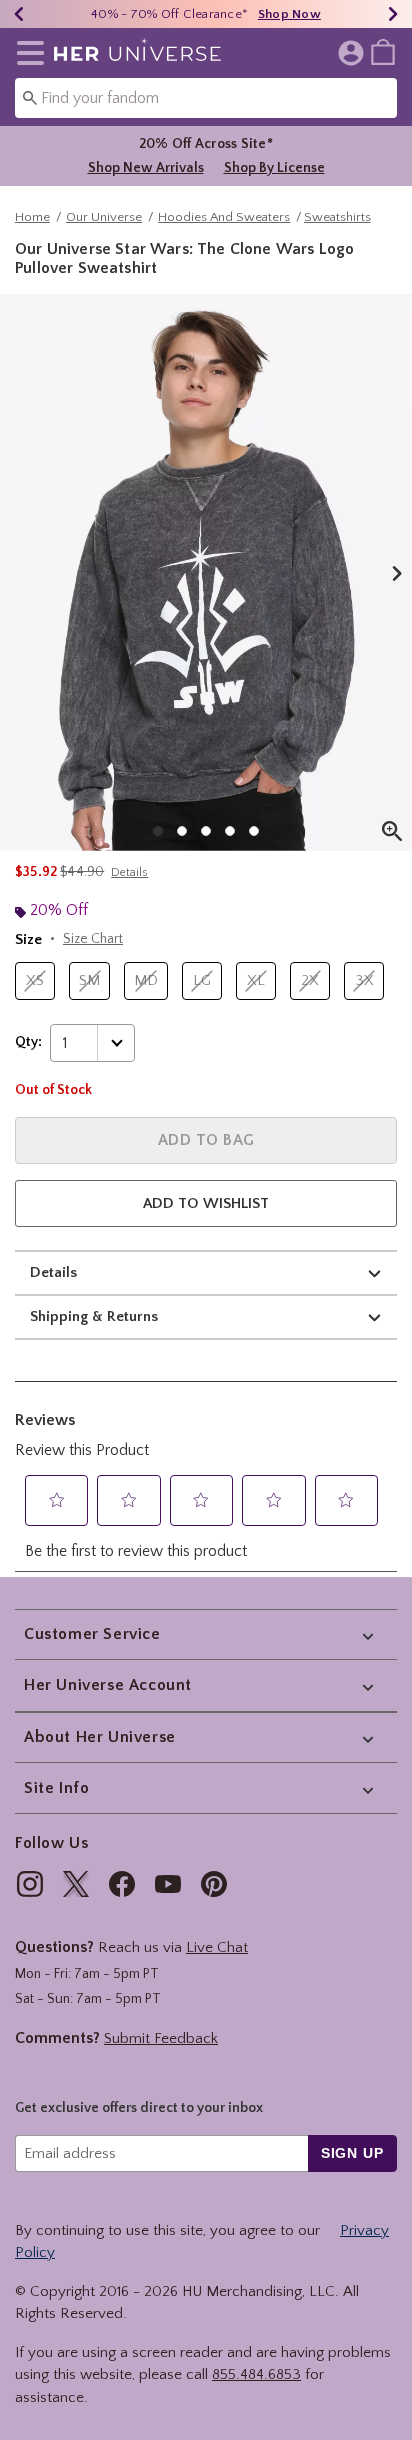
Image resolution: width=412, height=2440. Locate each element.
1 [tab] (158, 831)
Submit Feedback (161, 2038)
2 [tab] (182, 831)
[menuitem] (383, 51)
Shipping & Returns (94, 1316)
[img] (30, 1884)
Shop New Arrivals (146, 168)
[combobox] (206, 98)
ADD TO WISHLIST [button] (206, 1203)
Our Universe (104, 217)
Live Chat (217, 1947)
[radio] (35, 981)
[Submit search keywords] (30, 97)
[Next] (393, 14)
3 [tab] (206, 831)
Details (53, 1272)
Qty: (28, 1042)
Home (32, 217)
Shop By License (274, 168)
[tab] (206, 572)
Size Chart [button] (93, 939)
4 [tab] (230, 831)
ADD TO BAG (206, 1140)
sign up (352, 2153)
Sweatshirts (337, 217)
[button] (26, 53)
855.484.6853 (256, 2374)
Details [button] (129, 872)
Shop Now (289, 14)
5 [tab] (254, 831)
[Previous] (19, 14)
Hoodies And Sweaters (224, 217)
